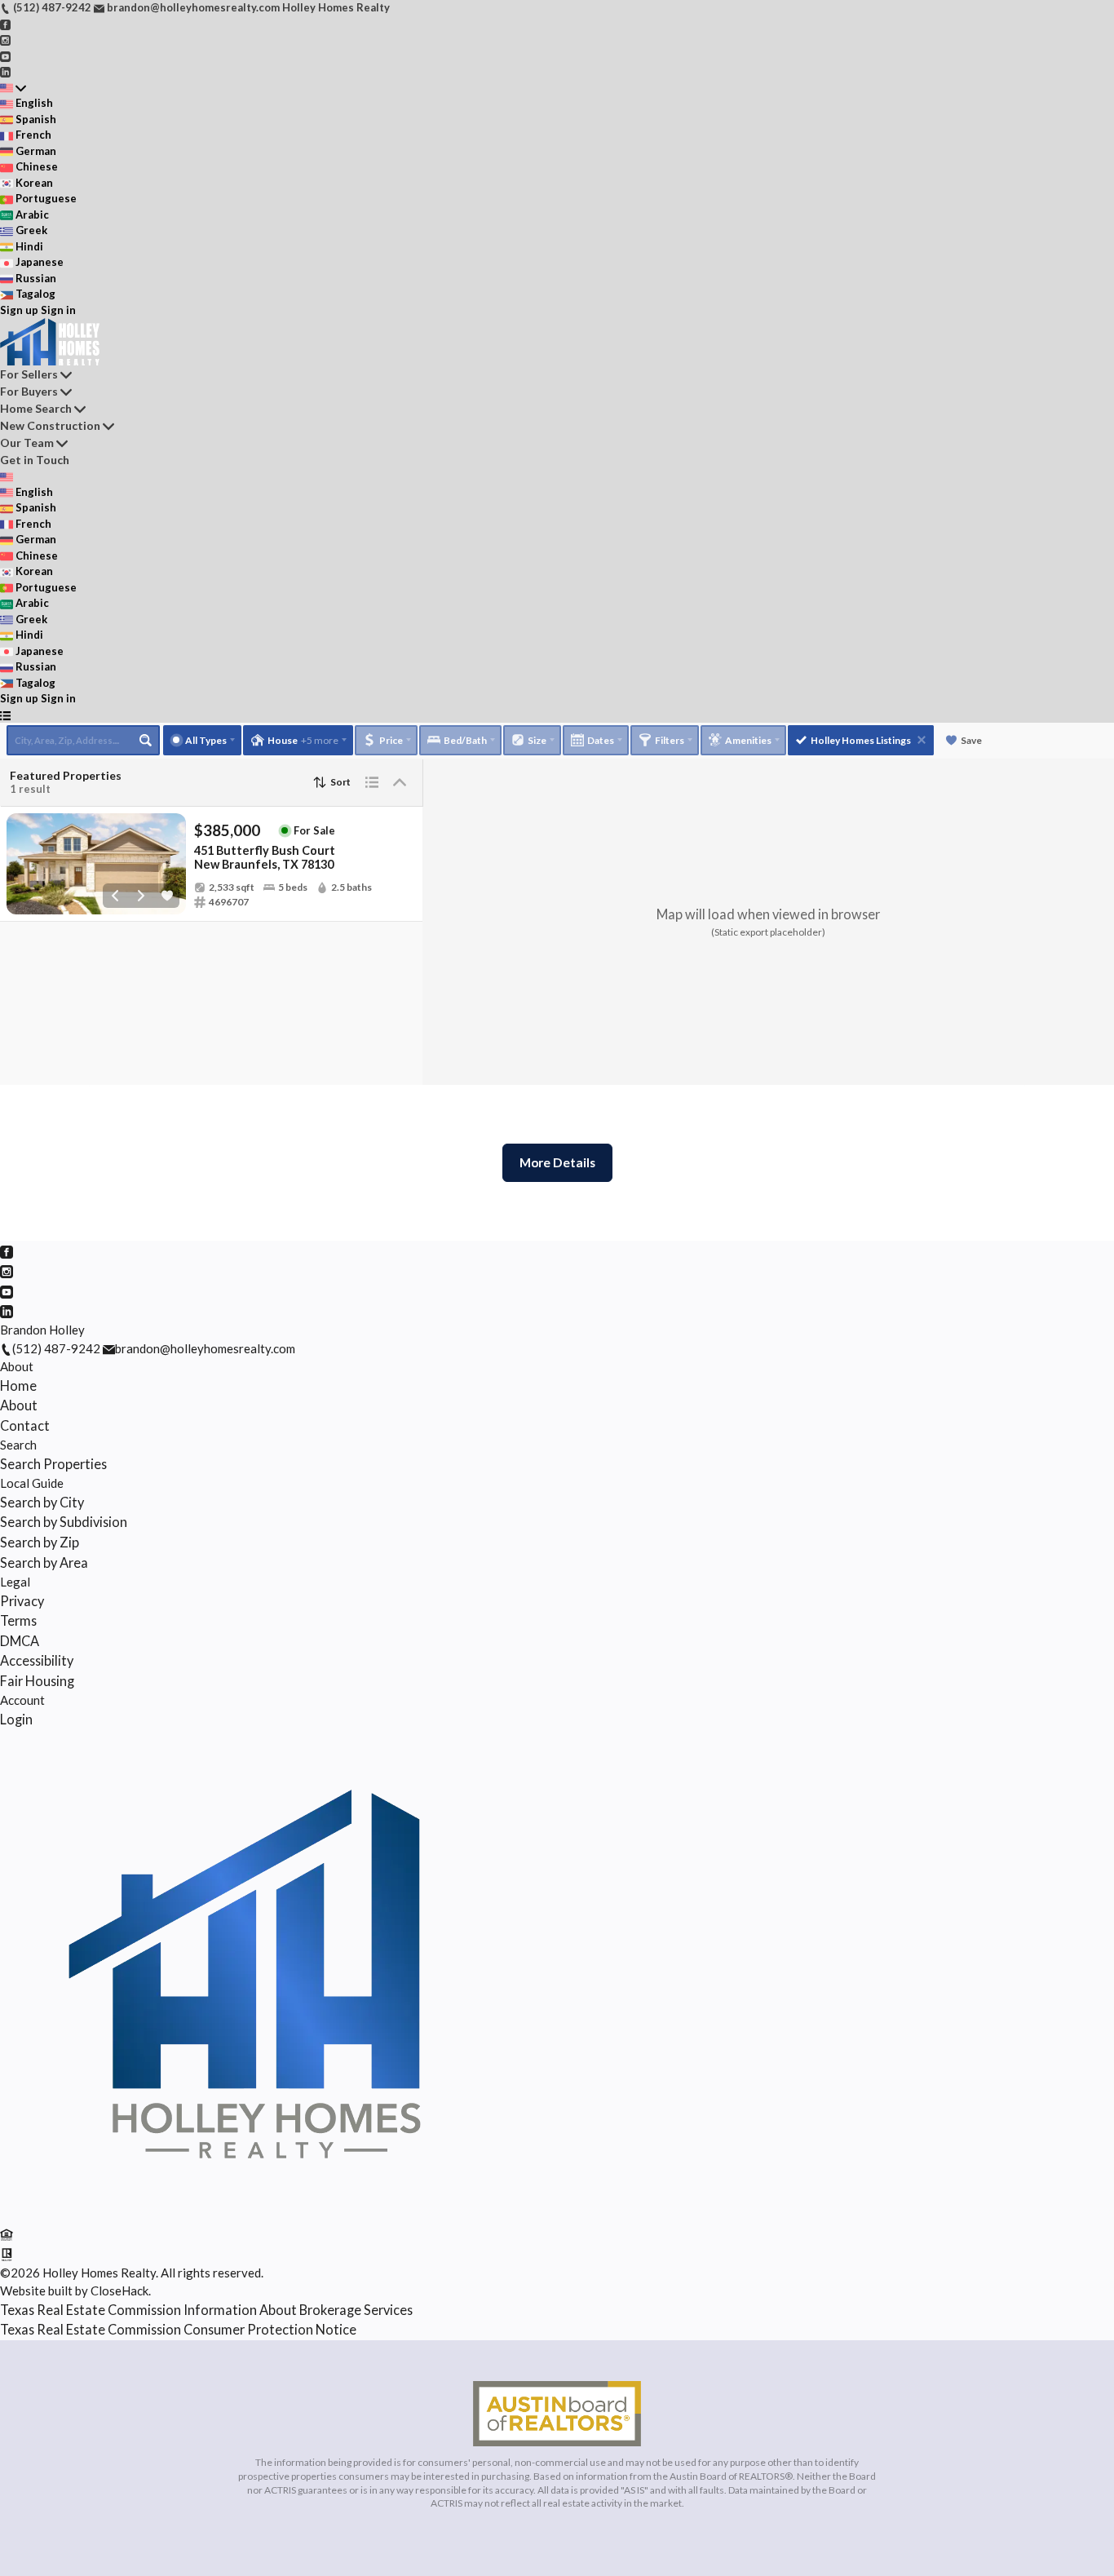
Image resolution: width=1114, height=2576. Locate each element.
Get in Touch (35, 460)
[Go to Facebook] (5, 24)
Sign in (58, 310)
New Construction (50, 425)
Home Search (36, 408)
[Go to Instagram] (5, 39)
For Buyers (29, 391)
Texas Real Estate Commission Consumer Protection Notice (178, 2329)
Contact (25, 1425)
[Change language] (13, 88)
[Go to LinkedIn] (5, 71)
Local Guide (32, 1483)
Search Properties (53, 1464)
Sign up (19, 310)
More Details (557, 1162)
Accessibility (37, 1660)
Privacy (22, 1601)
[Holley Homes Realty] (245, 2214)
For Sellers (29, 374)
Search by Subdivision (64, 1522)
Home (18, 1385)
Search (18, 1445)
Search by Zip (40, 1542)
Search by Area (44, 1562)
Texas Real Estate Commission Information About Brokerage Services (206, 2310)
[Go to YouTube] (5, 55)
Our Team (27, 443)
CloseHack (119, 2291)
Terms (18, 1620)
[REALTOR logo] (7, 2253)
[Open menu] (5, 715)
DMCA (20, 1641)
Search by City (42, 1502)
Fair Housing (37, 1681)
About (17, 1366)
